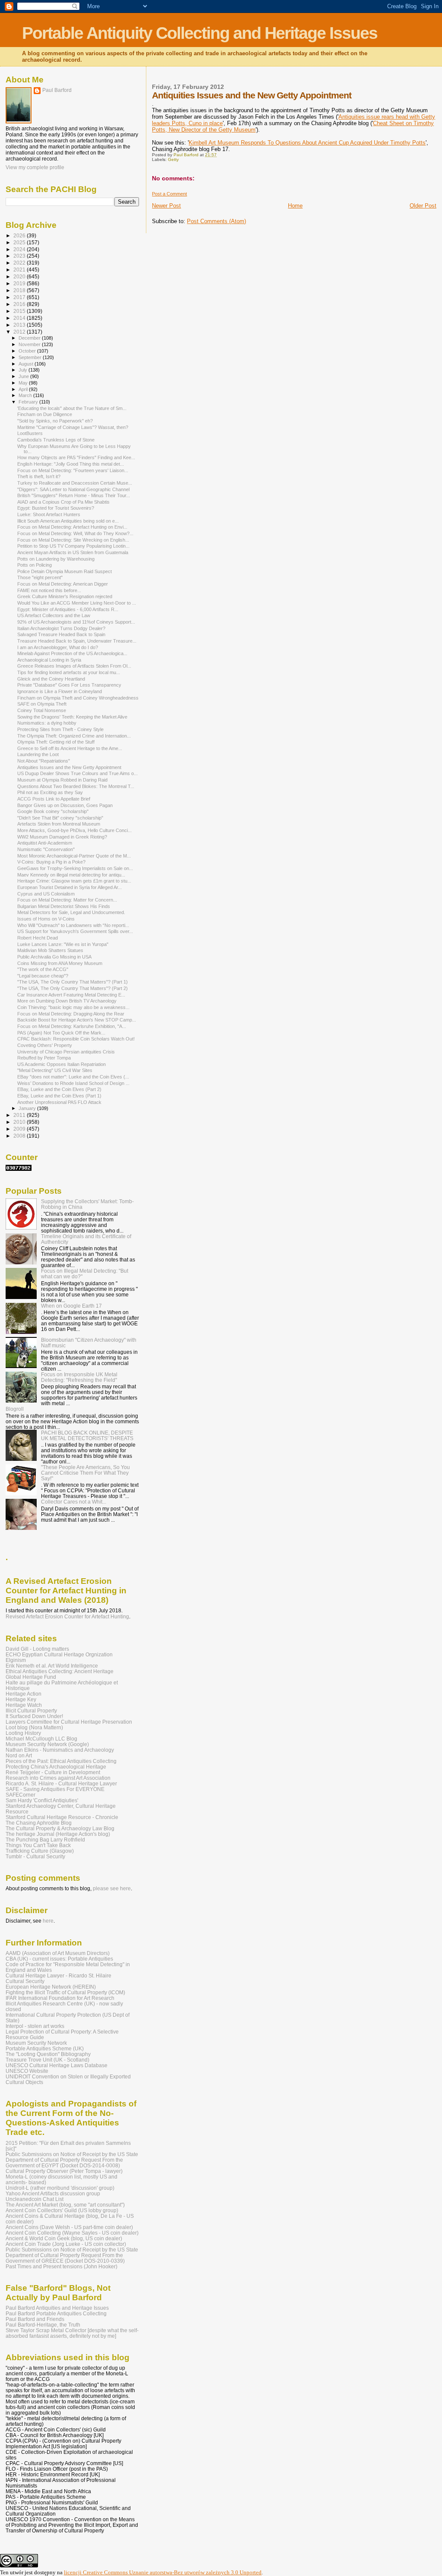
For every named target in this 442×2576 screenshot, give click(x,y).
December (30, 338)
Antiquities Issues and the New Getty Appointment (69, 767)
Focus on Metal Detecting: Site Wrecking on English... (73, 540)
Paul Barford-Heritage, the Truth (43, 2325)
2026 (20, 235)
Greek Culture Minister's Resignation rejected (65, 596)
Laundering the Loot (38, 754)
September (31, 357)
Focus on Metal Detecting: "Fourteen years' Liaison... (73, 470)
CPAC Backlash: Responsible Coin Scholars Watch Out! (76, 1039)
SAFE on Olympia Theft (42, 704)
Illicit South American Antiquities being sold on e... (68, 521)
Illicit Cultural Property (31, 1711)
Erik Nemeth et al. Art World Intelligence (52, 1666)
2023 (20, 256)
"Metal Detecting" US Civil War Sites (55, 1070)
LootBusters (30, 433)
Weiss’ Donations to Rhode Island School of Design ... (73, 1083)
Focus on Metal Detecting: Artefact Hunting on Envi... (72, 527)
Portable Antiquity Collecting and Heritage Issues (200, 33)
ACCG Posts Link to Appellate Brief (54, 799)
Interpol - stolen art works (35, 2026)
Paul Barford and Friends (35, 2319)
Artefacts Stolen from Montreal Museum (59, 824)
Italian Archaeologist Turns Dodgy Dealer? (61, 628)
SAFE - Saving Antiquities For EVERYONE (55, 1789)
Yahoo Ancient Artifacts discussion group (53, 2193)
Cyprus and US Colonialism (46, 894)
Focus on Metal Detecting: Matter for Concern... (67, 900)
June (24, 376)
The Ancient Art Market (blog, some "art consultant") (65, 2205)
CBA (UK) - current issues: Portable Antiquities (59, 1959)
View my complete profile (35, 167)
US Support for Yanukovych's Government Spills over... (75, 931)
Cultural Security (25, 1981)
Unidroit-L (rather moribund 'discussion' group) (60, 2188)
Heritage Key (21, 1699)
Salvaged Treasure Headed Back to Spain (61, 634)
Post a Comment (169, 194)
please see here (112, 1889)
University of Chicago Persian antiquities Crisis (66, 1052)
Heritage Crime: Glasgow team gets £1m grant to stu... (74, 881)
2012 (20, 332)
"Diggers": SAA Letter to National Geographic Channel (73, 489)
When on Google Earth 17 (71, 1306)
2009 (20, 1129)
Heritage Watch (24, 1705)
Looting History (23, 1733)
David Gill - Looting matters (37, 1649)
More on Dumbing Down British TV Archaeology (67, 1001)
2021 (20, 270)
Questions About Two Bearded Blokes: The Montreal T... (76, 786)
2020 (20, 276)
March (26, 395)
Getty (173, 159)
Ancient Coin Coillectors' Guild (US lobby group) (62, 2210)
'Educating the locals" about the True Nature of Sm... (72, 408)
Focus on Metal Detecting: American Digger (63, 584)
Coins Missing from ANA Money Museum (60, 963)
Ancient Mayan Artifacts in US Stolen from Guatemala (73, 552)
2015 (20, 311)
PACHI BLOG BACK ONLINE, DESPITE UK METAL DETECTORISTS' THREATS (87, 1435)
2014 (20, 318)
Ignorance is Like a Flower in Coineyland (60, 691)
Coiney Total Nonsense (42, 710)
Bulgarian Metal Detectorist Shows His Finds (64, 906)
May (24, 383)
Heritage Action (24, 1694)
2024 (20, 249)
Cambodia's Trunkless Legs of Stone (56, 440)
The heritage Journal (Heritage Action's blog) (58, 1834)
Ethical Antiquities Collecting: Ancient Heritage (60, 1671)
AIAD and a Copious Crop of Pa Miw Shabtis (63, 502)
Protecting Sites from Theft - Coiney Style (60, 729)
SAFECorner (21, 1795)
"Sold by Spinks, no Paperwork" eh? (55, 421)
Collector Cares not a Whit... (74, 1502)
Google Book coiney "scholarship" (53, 811)
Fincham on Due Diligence (45, 414)
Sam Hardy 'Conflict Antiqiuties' (42, 1800)
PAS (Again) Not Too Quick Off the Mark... (61, 1033)
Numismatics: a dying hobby (47, 723)
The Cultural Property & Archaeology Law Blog (60, 1828)
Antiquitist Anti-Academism (45, 843)
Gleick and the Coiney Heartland (51, 679)
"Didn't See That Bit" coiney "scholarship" (60, 818)
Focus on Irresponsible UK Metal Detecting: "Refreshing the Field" (79, 1377)
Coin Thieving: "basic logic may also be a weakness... (73, 1007)
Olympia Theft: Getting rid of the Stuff (56, 742)
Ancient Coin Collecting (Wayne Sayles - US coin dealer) (72, 2233)
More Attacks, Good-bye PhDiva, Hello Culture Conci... (74, 830)
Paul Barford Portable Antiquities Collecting (56, 2313)
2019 (20, 283)
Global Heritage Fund (31, 1677)
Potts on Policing (35, 565)
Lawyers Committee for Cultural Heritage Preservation (69, 1722)
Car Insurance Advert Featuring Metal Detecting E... (71, 995)
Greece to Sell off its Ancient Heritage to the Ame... (70, 748)
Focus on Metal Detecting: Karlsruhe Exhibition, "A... (72, 1026)
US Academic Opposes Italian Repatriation (62, 1064)
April (24, 389)
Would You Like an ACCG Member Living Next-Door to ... (77, 603)
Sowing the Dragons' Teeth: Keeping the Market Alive (72, 717)
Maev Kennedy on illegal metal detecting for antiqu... (71, 875)
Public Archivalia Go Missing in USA (54, 957)
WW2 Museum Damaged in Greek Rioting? (62, 837)
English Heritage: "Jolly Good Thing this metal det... (71, 464)
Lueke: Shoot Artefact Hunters (49, 514)
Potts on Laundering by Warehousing (56, 559)
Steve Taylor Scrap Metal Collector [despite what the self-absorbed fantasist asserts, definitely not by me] (72, 2333)
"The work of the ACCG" (43, 969)
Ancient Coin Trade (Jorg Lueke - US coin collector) (66, 2244)
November (30, 344)
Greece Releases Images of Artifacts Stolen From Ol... (74, 666)
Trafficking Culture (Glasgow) (40, 1851)
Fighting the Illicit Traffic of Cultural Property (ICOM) (65, 1992)
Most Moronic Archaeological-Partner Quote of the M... (74, 856)
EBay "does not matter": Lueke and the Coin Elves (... (73, 1077)
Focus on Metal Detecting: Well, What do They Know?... (75, 533)
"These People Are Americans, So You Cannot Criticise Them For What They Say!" (85, 1473)
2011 (20, 1115)
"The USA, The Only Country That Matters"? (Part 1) (73, 982)
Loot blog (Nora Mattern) (34, 1727)
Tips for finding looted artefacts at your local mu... (69, 672)
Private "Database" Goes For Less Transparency (69, 685)
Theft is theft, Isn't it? (39, 476)
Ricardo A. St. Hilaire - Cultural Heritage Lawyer (61, 1783)
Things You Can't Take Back (38, 1845)
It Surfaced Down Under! (34, 1716)
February (29, 402)
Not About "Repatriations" (44, 761)
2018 (20, 290)
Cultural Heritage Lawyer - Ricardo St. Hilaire (58, 1975)
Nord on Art (19, 1755)
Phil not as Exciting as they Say (50, 792)
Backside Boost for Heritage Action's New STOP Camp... (77, 1020)
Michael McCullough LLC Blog (41, 1739)
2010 (20, 1122)
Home (295, 206)
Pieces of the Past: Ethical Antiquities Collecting (61, 1761)
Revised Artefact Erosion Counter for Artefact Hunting (67, 1617)
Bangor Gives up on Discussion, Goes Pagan (65, 805)
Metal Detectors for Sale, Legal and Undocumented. (71, 912)
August (27, 364)
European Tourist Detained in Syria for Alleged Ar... (69, 887)
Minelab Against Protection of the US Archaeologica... (72, 653)
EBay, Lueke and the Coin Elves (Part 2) (59, 1089)
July (24, 370)
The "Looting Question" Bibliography (48, 2054)
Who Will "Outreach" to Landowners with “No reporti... (73, 925)
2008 (20, 1136)
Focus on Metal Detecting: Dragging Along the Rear (71, 1014)
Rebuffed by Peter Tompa (44, 1058)
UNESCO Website (27, 2071)
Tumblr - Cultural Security (35, 1856)
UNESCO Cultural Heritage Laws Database (57, 2065)
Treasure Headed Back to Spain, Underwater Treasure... (77, 641)
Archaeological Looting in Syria (49, 660)
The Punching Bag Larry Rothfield (45, 1840)
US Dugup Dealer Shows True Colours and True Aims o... (77, 773)
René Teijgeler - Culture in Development (53, 1772)
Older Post (423, 206)
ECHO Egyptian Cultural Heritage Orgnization (59, 1654)
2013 (20, 325)
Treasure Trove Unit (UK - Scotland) (47, 2060)
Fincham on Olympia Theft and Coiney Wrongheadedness (78, 698)
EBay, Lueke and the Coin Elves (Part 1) (59, 1096)
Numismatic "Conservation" (46, 849)
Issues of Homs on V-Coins (46, 919)
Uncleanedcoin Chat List (35, 2199)
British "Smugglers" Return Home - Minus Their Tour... (74, 495)
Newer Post (166, 206)
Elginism (16, 1660)
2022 (20, 263)
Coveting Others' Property (45, 1045)
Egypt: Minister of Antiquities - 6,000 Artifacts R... (68, 609)
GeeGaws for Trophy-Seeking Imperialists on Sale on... (75, 868)
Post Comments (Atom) (216, 221)
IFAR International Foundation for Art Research (60, 1998)
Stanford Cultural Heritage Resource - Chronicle (62, 1817)
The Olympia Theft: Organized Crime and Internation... (74, 736)
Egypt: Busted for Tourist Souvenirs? (56, 508)
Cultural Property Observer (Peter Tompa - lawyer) (64, 2171)
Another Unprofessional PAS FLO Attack (59, 1102)
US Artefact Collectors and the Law (54, 615)
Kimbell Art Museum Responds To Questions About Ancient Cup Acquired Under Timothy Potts (307, 143)
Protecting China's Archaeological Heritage (56, 1767)
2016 (20, 304)
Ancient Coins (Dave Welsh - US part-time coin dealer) (69, 2227)
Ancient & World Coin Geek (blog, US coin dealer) (64, 2238)
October (28, 351)
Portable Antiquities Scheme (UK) (45, 2048)
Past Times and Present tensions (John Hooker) (62, 2266)
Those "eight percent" (40, 577)
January (28, 1108)
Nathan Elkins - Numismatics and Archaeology (60, 1750)
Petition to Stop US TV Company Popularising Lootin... (73, 546)
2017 (20, 297)
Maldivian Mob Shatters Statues (50, 950)
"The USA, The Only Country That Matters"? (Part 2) (73, 988)
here (48, 1921)
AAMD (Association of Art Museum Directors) (58, 1953)
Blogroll (15, 1409)
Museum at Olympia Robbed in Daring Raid (62, 780)
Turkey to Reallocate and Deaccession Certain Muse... (75, 483)
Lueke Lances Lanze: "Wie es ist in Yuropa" (63, 944)
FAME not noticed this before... (49, 590)
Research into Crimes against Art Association (58, 1778)
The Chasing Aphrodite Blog (39, 1823)
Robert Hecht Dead (38, 938)
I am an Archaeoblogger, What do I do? (58, 647)
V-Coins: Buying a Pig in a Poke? (51, 862)
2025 (20, 242)
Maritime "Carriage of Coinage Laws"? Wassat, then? (73, 427)
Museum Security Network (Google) (47, 1744)
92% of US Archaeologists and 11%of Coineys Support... (76, 622)
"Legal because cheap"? (43, 976)
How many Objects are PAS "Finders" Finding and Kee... (76, 457)
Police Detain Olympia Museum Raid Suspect (65, 571)
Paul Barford (57, 90)
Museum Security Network (36, 2043)
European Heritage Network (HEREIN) (51, 1987)
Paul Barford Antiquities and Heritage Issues (57, 2308)
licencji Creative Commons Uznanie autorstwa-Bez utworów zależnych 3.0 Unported (163, 2572)
